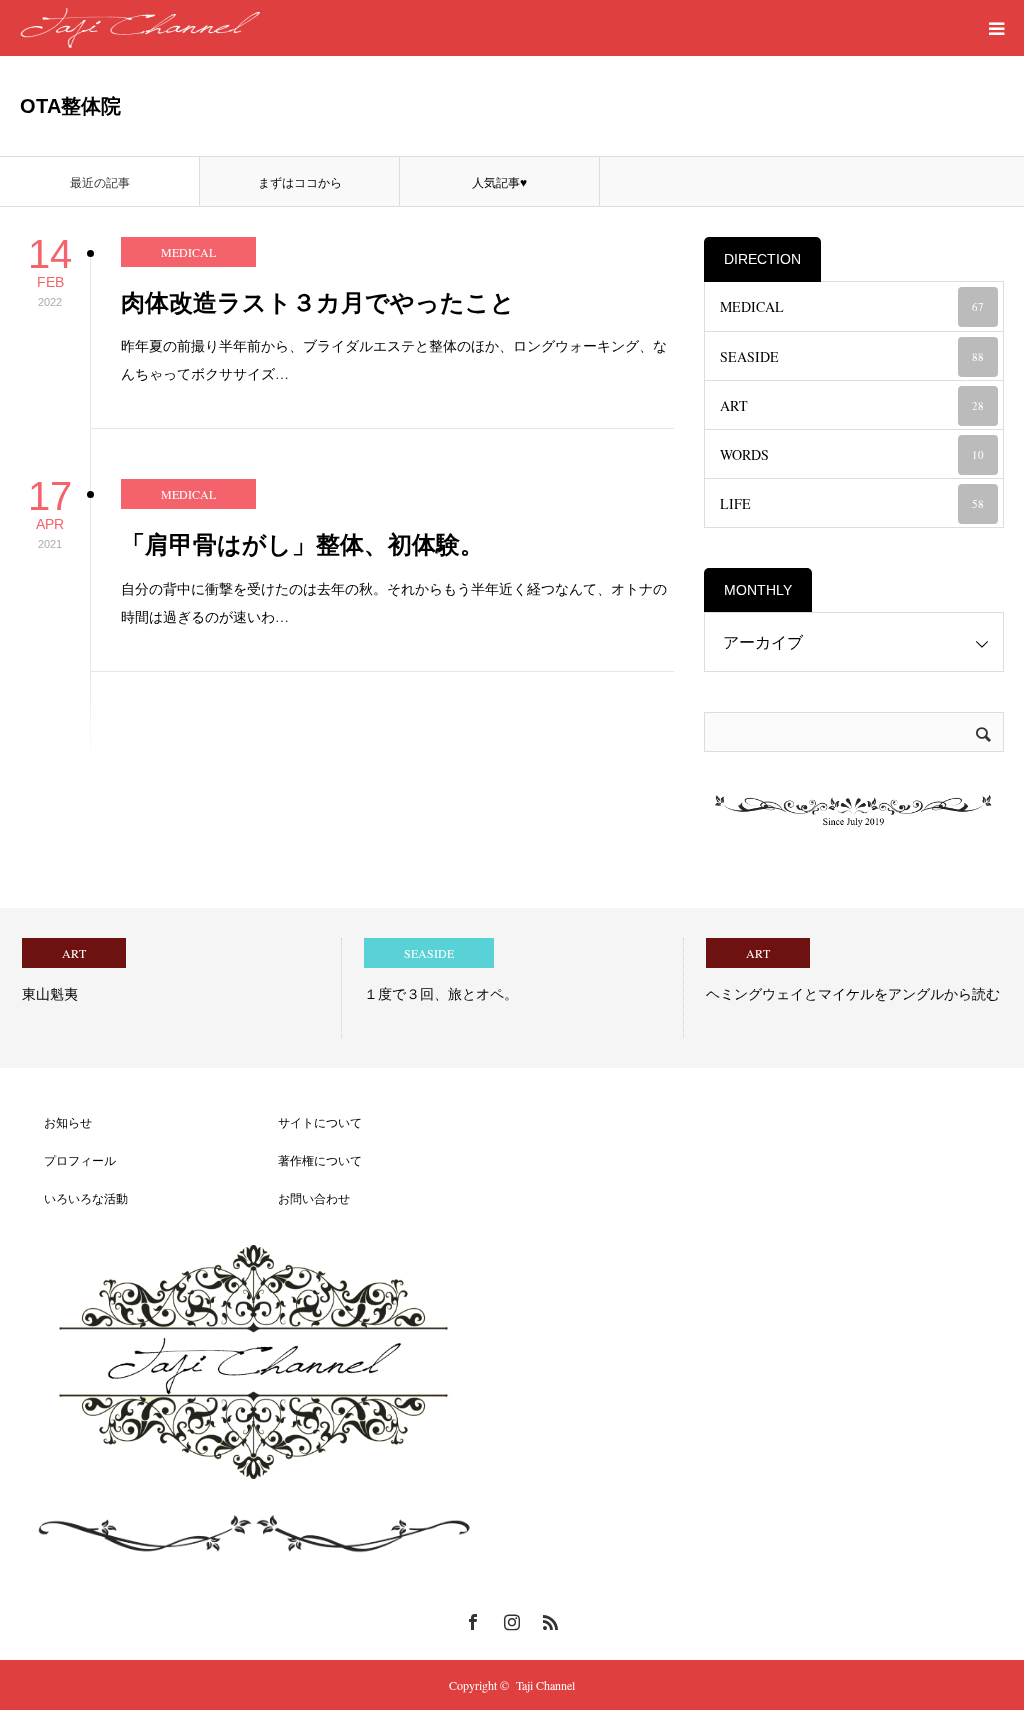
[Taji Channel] (140, 28)
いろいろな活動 (74, 1198)
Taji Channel (545, 1685)
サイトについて (308, 1122)
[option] (171, 988)
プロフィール (68, 1160)
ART (852, 405)
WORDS (852, 454)
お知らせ (56, 1122)
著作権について (308, 1160)
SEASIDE (852, 356)
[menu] (996, 28)
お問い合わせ (302, 1198)
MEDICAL (188, 252)
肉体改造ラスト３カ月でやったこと (318, 302)
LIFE (852, 503)
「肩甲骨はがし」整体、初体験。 (302, 544)
